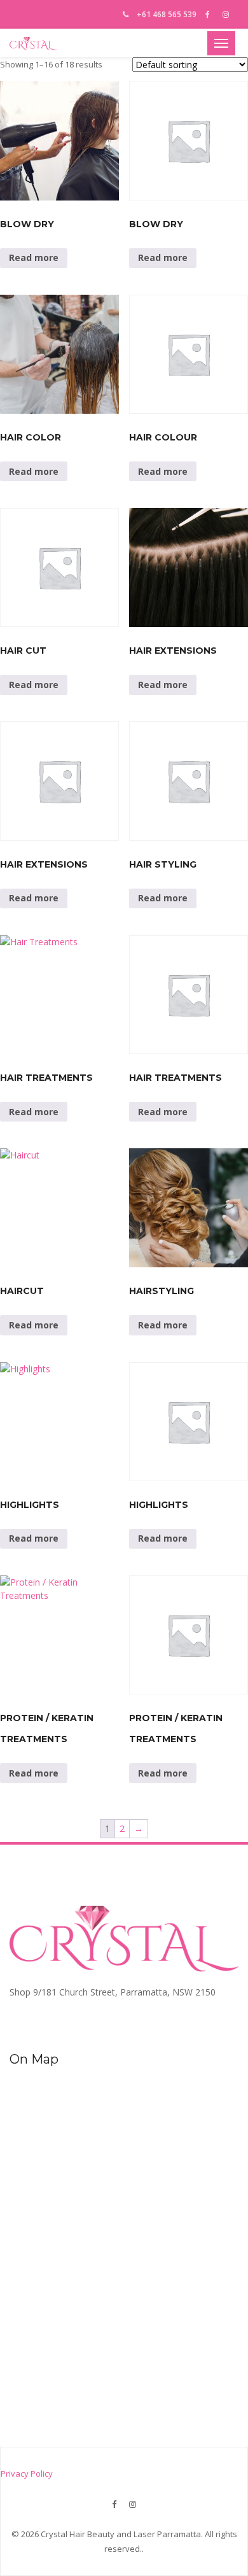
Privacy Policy (27, 2474)
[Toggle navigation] (221, 43)
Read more (34, 257)
